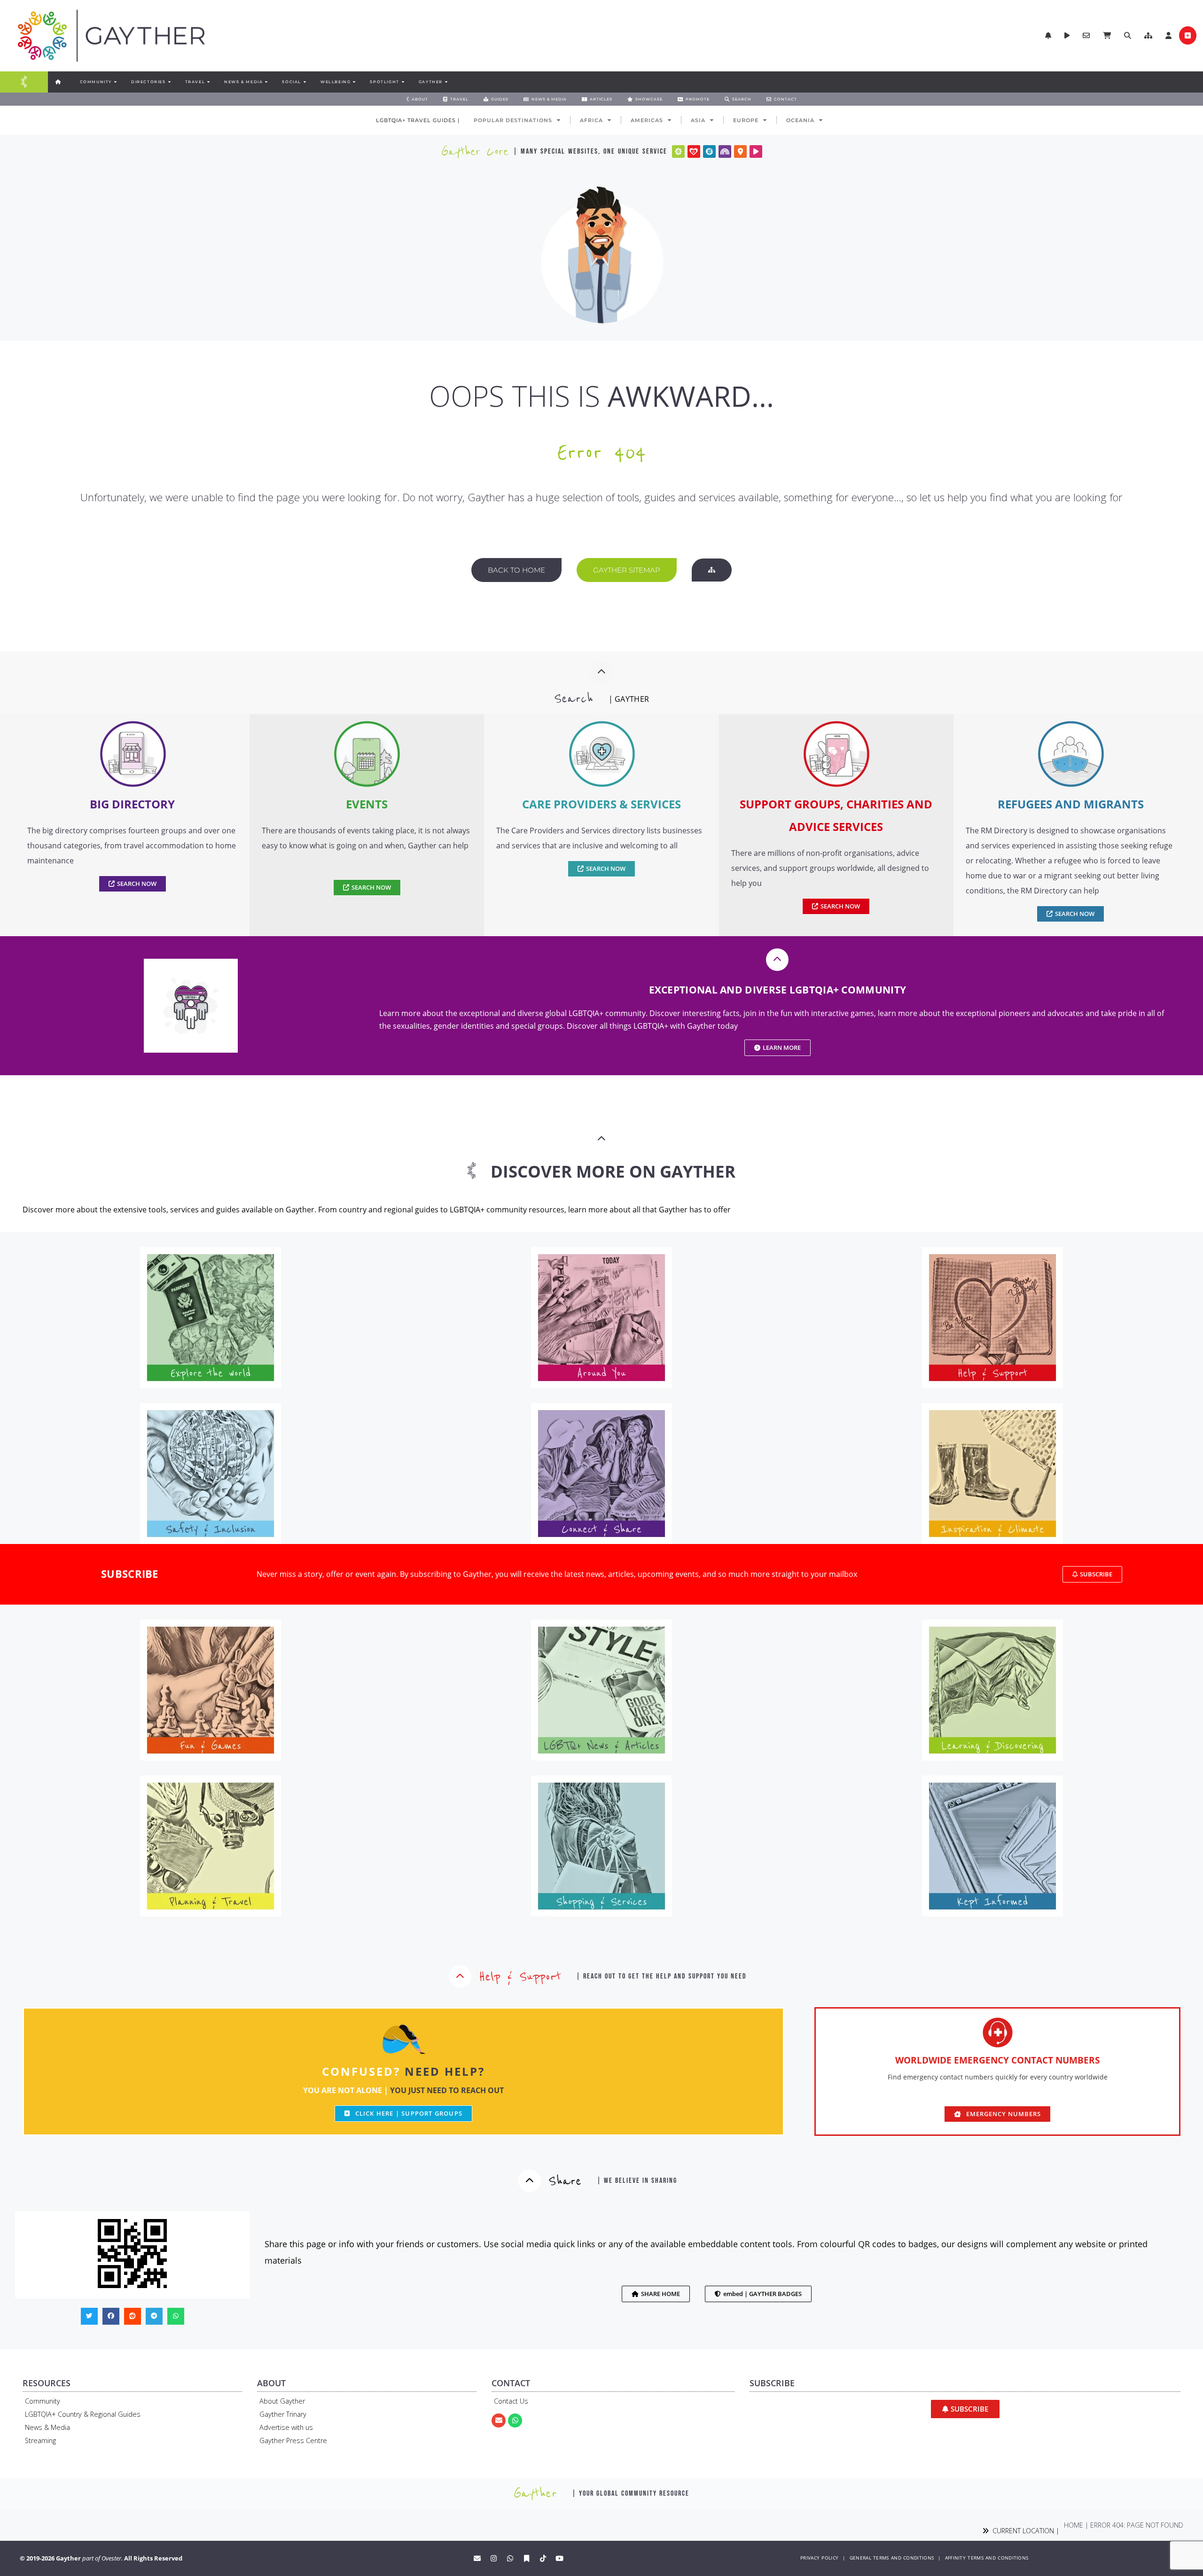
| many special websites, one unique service (590, 151)
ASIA (698, 120)
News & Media (47, 2427)
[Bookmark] (527, 2558)
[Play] (756, 151)
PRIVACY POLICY (819, 2558)
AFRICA (591, 120)
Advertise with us (286, 2427)
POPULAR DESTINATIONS (513, 120)
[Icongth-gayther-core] (678, 151)
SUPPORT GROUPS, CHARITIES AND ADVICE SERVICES (836, 815)
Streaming (40, 2440)
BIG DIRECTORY (132, 804)
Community (43, 2401)
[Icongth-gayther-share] (709, 151)
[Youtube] (560, 2558)
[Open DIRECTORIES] (169, 82)
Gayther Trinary (283, 2414)
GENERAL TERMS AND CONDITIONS (892, 2558)
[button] (1148, 35)
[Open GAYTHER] (446, 82)
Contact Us (511, 2401)
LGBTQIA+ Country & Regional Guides (83, 2414)
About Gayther (282, 2401)
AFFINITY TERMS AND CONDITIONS (987, 2558)
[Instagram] (494, 2558)
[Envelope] (499, 2421)
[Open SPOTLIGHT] (403, 82)
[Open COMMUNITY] (115, 82)
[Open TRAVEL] (208, 82)
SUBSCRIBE (130, 1574)
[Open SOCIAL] (305, 82)
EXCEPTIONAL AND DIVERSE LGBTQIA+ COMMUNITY (778, 990)
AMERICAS (647, 120)
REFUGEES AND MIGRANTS (1071, 804)
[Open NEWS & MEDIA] (266, 82)
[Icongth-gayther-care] (694, 151)
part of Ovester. (102, 2558)
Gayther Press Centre (293, 2440)
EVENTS (367, 804)
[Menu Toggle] (24, 82)
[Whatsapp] (515, 2421)
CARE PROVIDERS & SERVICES (601, 804)
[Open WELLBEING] (354, 82)
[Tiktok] (543, 2558)
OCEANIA (800, 120)
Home (1074, 2525)
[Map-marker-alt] (740, 151)
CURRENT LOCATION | (1024, 2531)
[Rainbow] (725, 151)
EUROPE (746, 120)
